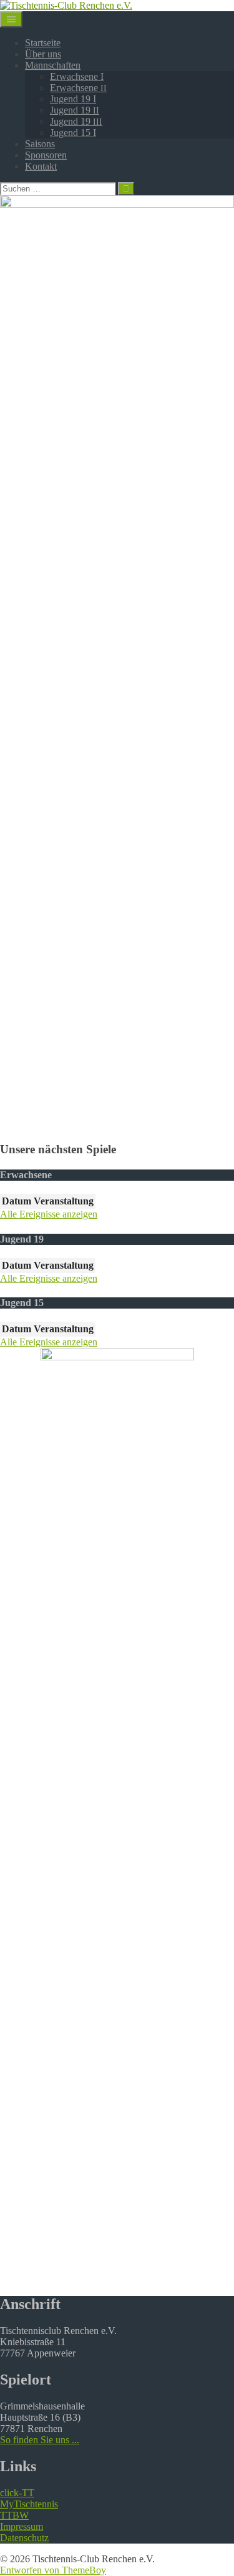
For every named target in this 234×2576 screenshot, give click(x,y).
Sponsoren (46, 155)
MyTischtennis (29, 2504)
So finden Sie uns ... (40, 2440)
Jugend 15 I (73, 133)
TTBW (14, 2515)
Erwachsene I (77, 76)
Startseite (43, 43)
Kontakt (41, 166)
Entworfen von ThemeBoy (53, 2570)
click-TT (17, 2493)
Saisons (40, 144)
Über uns (43, 54)
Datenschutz (24, 2538)
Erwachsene (78, 88)
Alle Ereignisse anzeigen (49, 1214)
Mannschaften (53, 65)
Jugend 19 (75, 110)
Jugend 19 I (73, 99)
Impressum (22, 2526)
